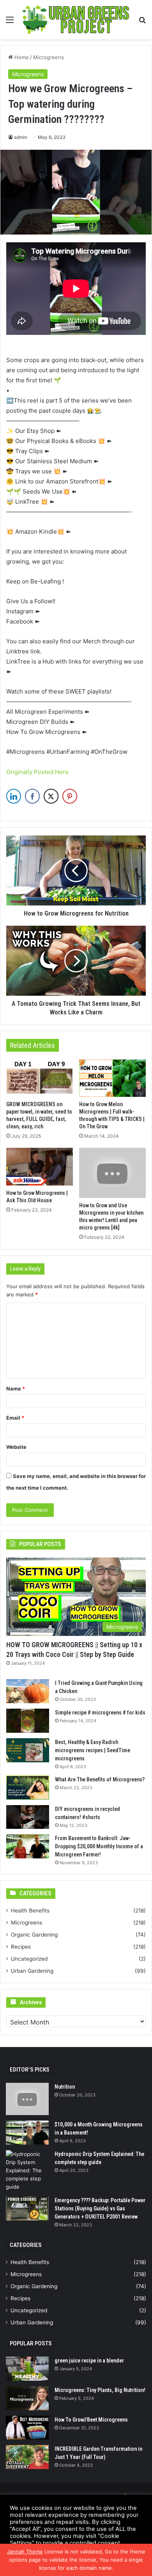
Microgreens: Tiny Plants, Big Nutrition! (100, 2390)
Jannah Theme (25, 2551)
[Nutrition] (27, 2099)
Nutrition (65, 2087)
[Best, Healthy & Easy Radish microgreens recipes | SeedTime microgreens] (28, 1750)
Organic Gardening (34, 1935)
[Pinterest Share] (70, 796)
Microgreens (49, 57)
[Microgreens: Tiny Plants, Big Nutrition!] (27, 2398)
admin (21, 137)
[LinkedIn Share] (14, 796)
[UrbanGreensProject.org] (76, 20)
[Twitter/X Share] (51, 796)
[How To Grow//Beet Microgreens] (27, 2428)
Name (16, 1389)
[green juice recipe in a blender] (27, 2369)
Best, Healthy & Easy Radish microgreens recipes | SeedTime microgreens (93, 1750)
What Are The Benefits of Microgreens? (100, 1779)
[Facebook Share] (32, 796)
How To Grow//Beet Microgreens (91, 2420)
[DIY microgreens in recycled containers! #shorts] (28, 1817)
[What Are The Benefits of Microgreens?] (28, 1788)
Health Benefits (30, 1911)
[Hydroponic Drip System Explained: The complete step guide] (27, 2171)
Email (15, 1418)
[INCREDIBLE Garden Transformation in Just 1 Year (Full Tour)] (27, 2457)
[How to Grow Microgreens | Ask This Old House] (40, 1166)
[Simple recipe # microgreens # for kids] (28, 1721)
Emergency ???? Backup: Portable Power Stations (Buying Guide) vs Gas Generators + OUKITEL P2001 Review (100, 2208)
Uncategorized (29, 1959)
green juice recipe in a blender (89, 2361)
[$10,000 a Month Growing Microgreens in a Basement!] (27, 2133)
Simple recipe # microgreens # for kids (100, 1713)
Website (16, 1447)
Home (21, 57)
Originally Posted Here (37, 772)
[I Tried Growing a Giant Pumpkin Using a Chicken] (28, 1691)
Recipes (21, 1947)
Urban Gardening (32, 1971)
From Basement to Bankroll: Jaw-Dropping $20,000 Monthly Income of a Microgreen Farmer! (99, 1846)
